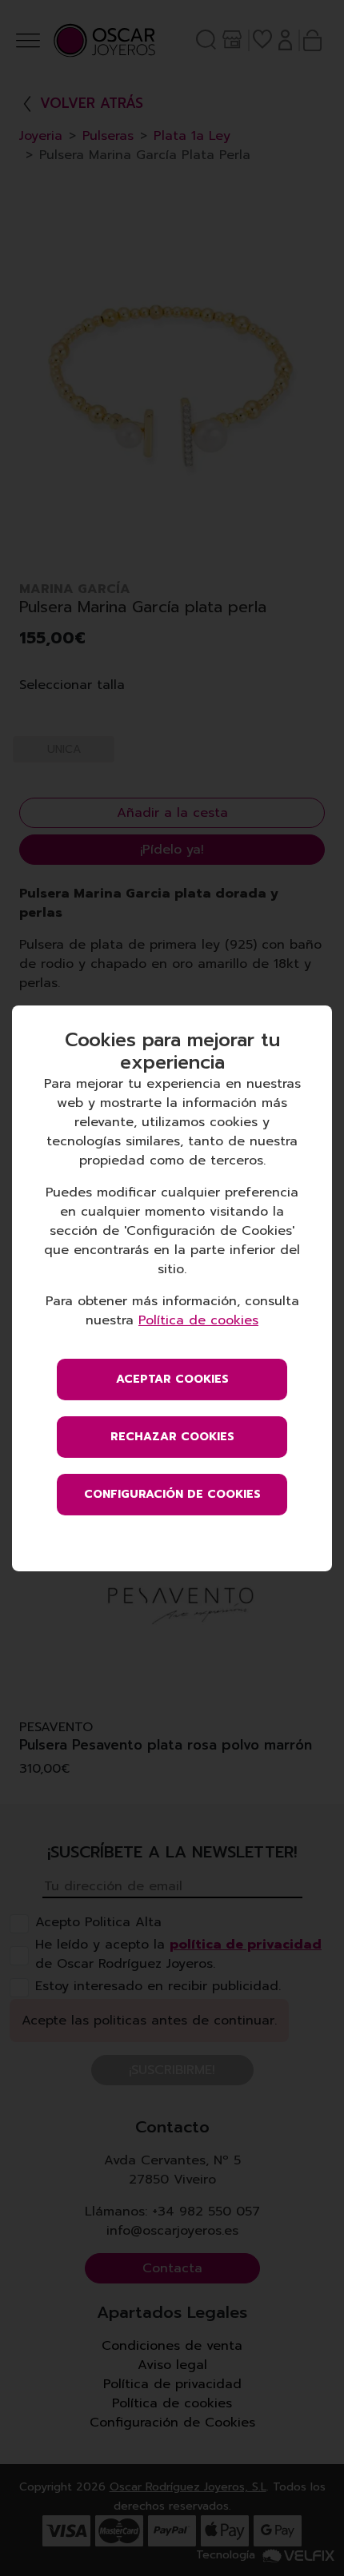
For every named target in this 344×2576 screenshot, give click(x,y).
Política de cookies (198, 1320)
